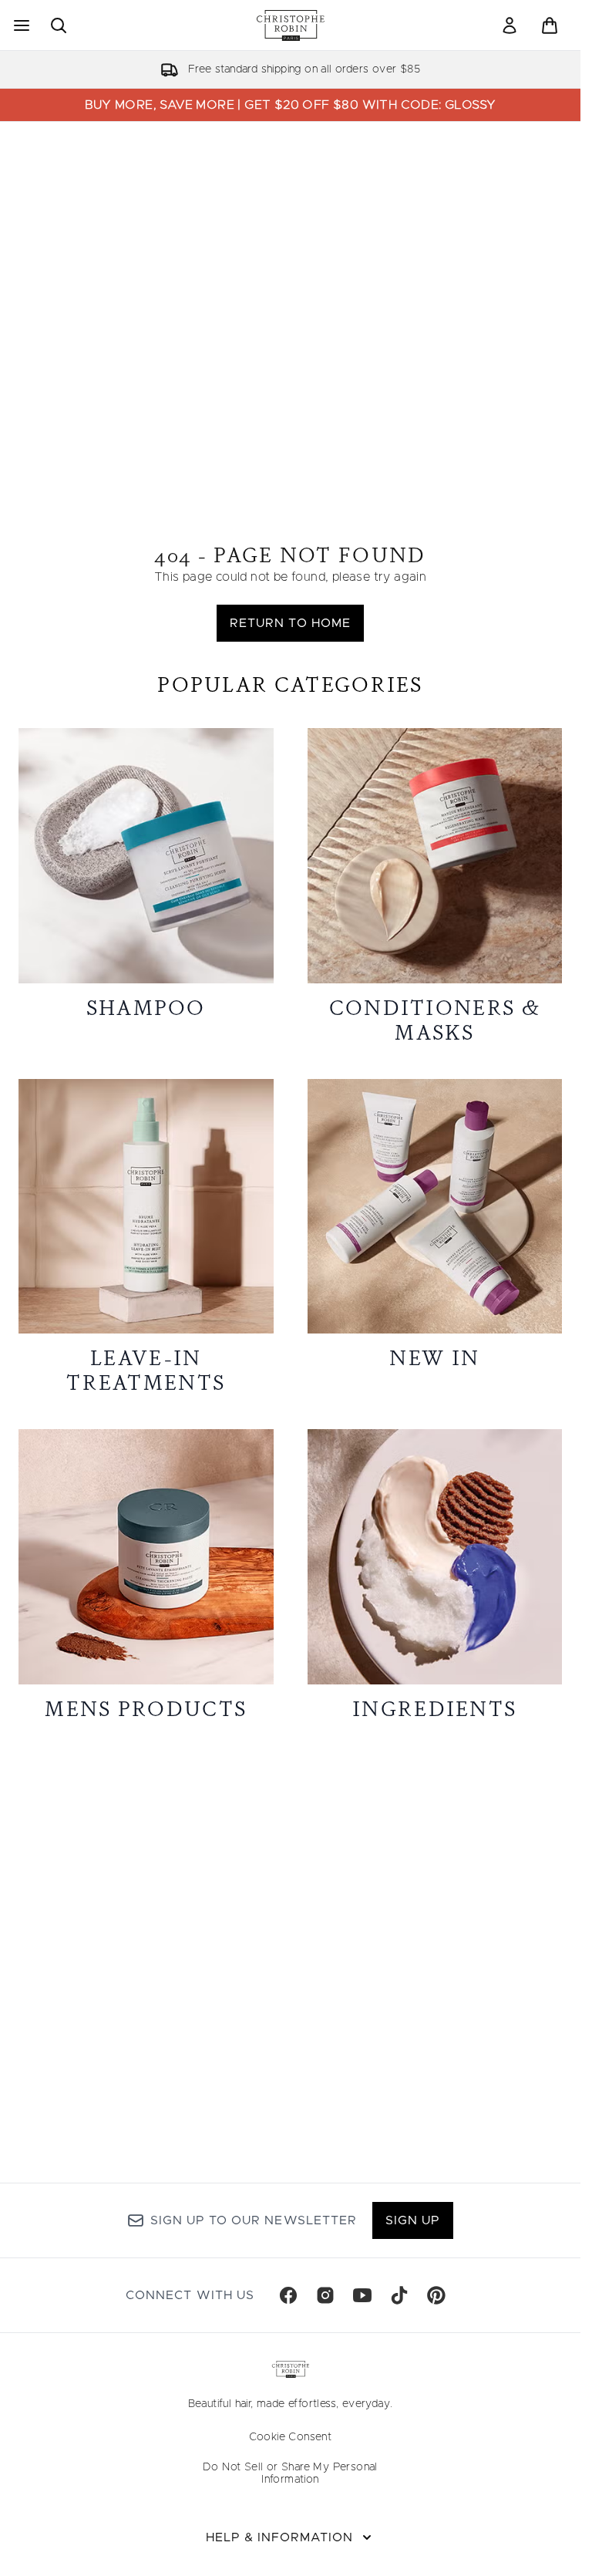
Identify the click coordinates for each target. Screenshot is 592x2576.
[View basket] (550, 25)
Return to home (290, 623)
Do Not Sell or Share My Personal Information (290, 2473)
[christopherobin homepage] (291, 25)
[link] (510, 25)
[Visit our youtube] (362, 2295)
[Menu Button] (20, 25)
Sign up (413, 2220)
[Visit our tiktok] (399, 2295)
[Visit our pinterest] (436, 2295)
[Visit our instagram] (325, 2295)
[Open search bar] (59, 25)
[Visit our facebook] (288, 2295)
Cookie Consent (291, 2437)
